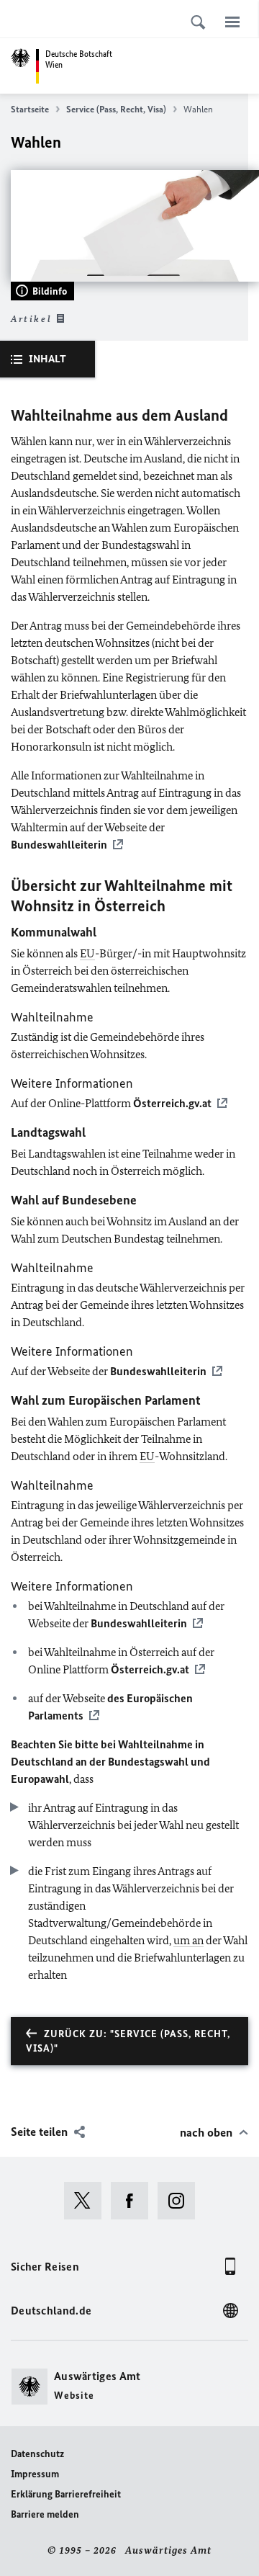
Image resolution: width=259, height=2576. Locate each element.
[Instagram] (181, 2201)
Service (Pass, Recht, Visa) (116, 109)
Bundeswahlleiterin (59, 845)
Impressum (35, 2474)
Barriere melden (45, 2514)
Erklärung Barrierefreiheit (66, 2494)
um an (188, 1940)
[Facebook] (134, 2201)
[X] (87, 2201)
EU (87, 953)
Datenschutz (37, 2454)
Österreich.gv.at (172, 1103)
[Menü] (232, 22)
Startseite (30, 109)
